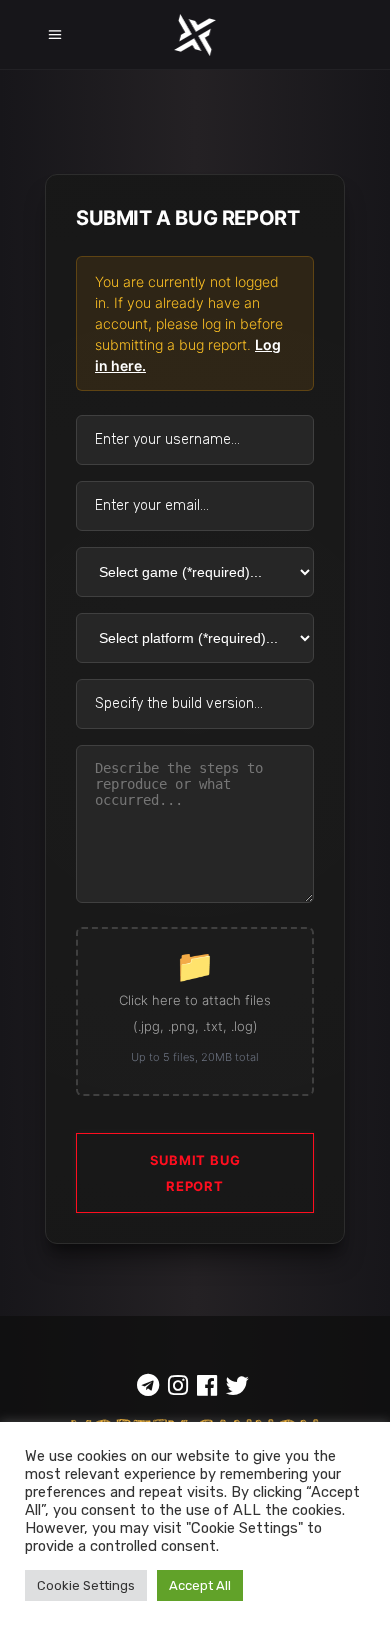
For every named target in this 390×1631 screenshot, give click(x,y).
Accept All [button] (200, 1585)
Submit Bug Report (195, 1173)
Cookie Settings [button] (86, 1585)
